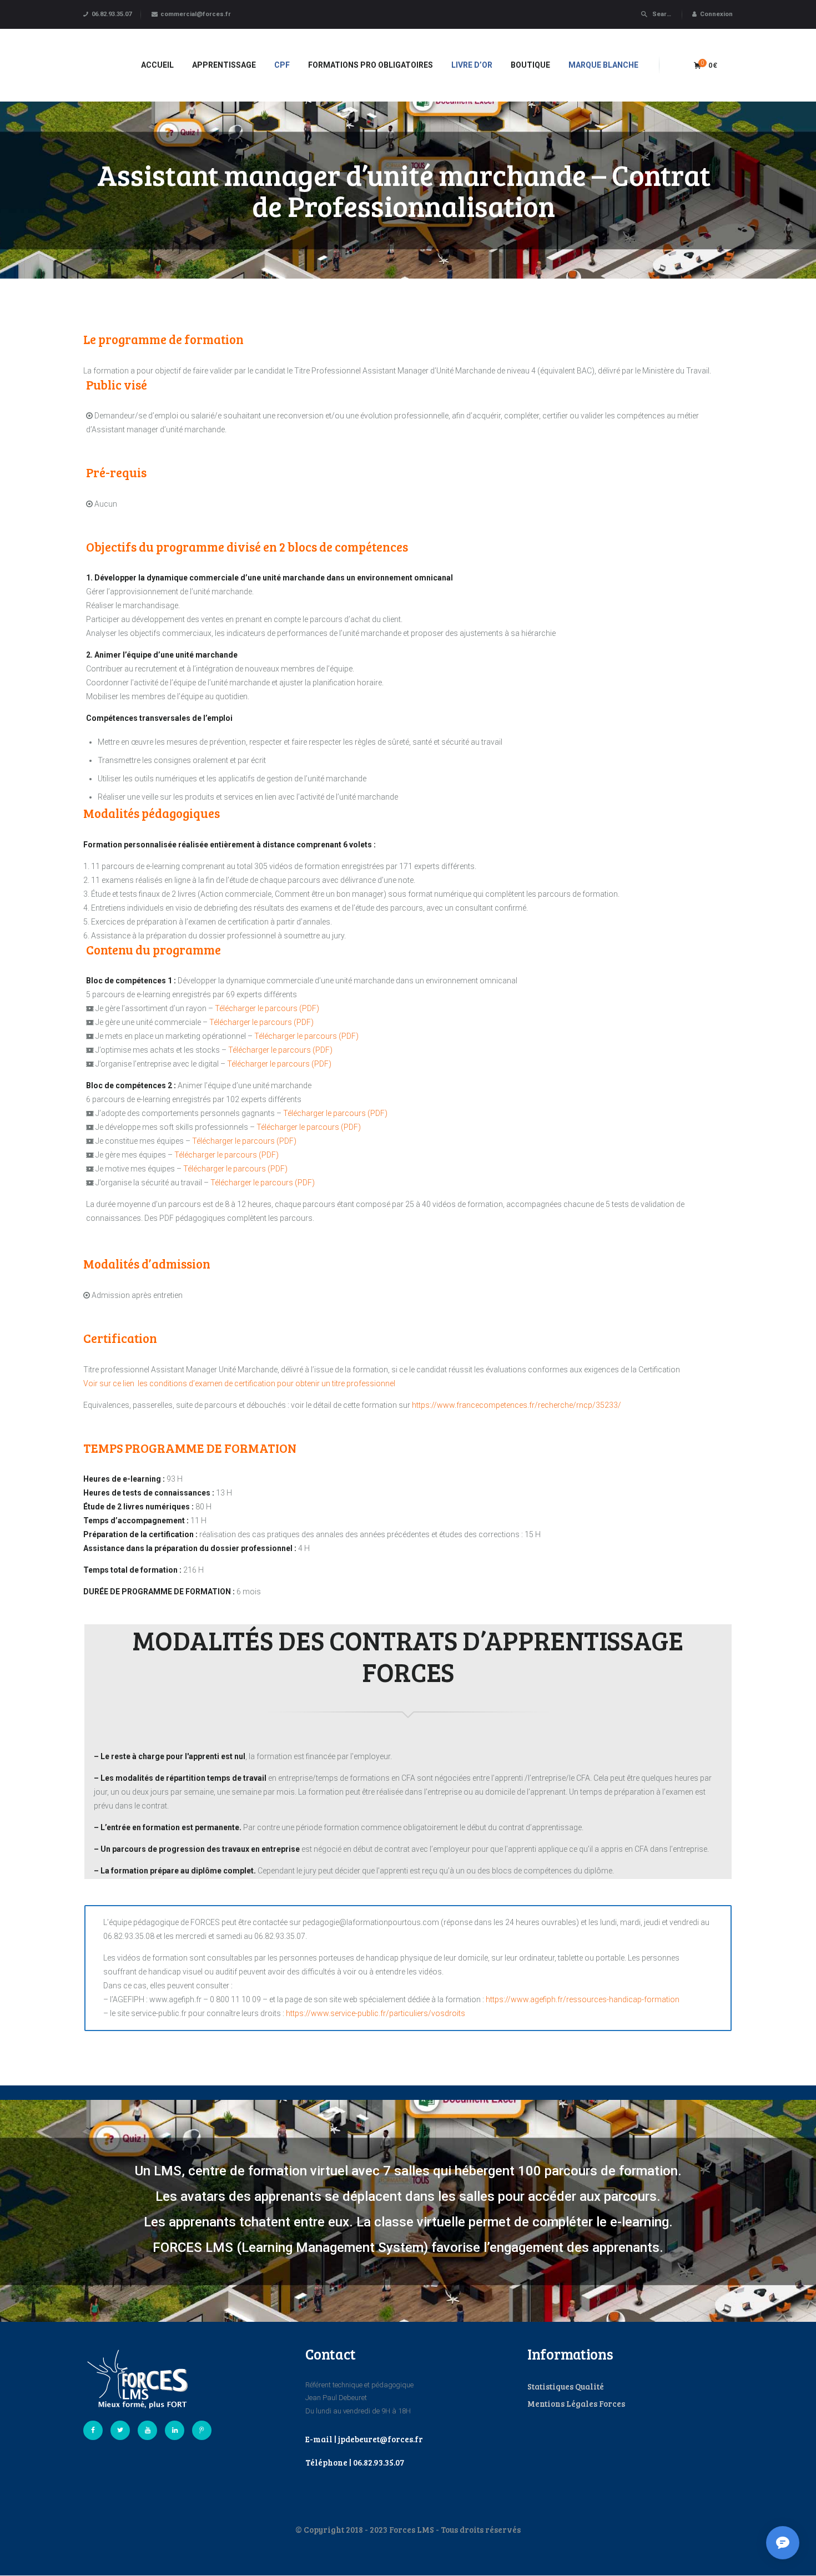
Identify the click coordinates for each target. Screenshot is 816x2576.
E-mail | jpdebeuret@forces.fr (364, 2439)
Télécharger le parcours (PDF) (267, 1008)
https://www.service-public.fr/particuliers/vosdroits (376, 2013)
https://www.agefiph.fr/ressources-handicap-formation (583, 1999)
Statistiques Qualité (566, 2386)
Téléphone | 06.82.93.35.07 (355, 2462)
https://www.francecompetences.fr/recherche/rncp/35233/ (517, 1405)
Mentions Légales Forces (576, 2403)
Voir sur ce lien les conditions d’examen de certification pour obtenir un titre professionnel (239, 1383)
